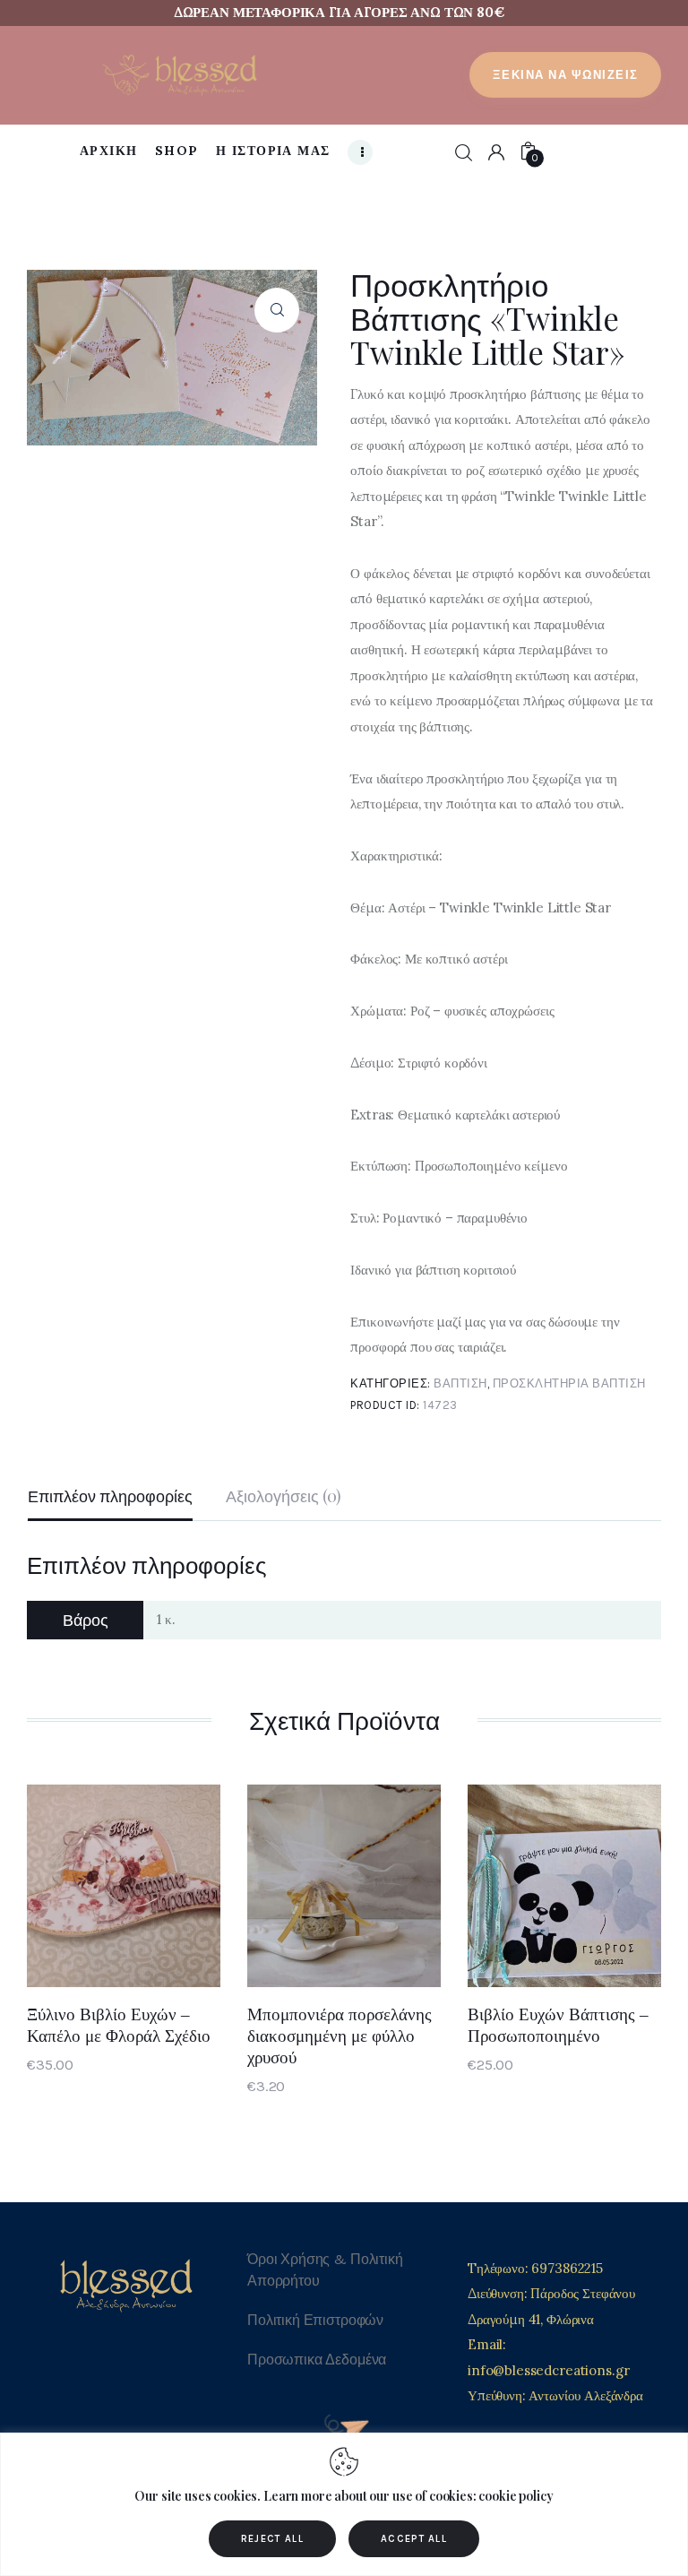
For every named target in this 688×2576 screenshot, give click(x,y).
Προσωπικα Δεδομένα (317, 2360)
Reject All (272, 2539)
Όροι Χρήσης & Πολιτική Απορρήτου (325, 2270)
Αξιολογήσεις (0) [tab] (284, 1496)
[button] (277, 310)
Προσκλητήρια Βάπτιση (569, 1383)
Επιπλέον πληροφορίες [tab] (110, 1496)
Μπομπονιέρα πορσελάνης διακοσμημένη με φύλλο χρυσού (340, 2036)
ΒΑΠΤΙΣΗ (460, 1383)
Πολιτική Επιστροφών (315, 2320)
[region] (344, 2504)
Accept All (414, 2539)
